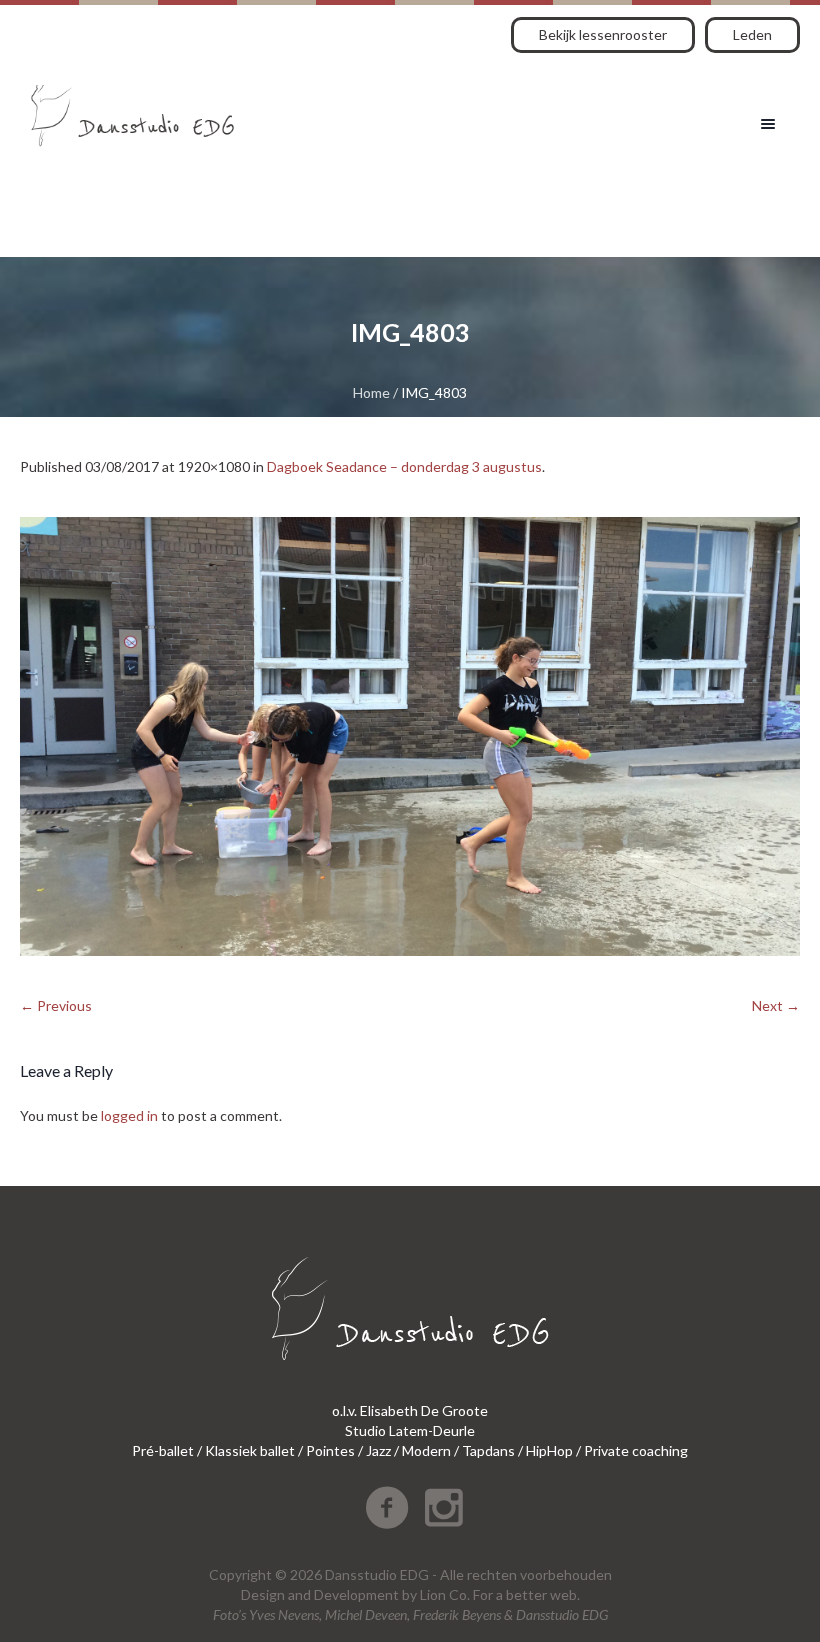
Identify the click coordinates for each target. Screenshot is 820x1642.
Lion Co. (445, 1594)
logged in (129, 1115)
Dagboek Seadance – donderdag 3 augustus (404, 466)
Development (356, 1594)
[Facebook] (387, 1508)
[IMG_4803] (410, 736)
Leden (752, 34)
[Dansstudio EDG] (132, 108)
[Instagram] (444, 1508)
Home (371, 392)
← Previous (56, 1005)
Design (263, 1594)
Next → (776, 1005)
